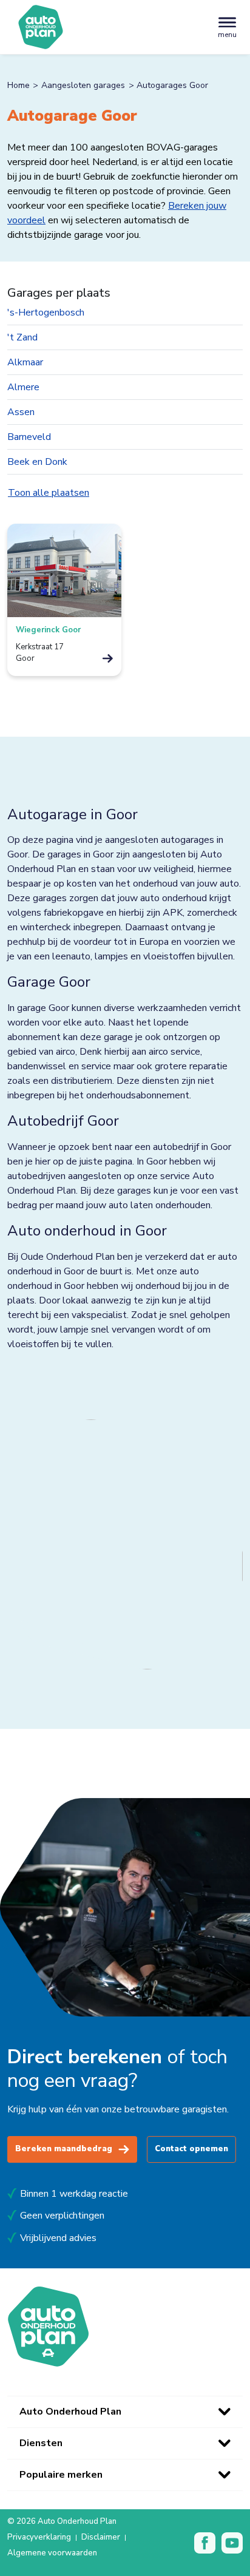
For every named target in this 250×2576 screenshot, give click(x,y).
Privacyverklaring (39, 2538)
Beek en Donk (37, 462)
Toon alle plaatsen (49, 493)
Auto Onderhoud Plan (70, 2412)
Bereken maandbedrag (64, 2149)
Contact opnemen (191, 2149)
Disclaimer (101, 2538)
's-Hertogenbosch (46, 313)
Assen (21, 412)
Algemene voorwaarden (52, 2554)
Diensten (41, 2443)
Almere (23, 387)
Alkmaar (25, 362)
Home (19, 85)
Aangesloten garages (83, 85)
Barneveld (29, 437)
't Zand (22, 337)
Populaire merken (61, 2475)
